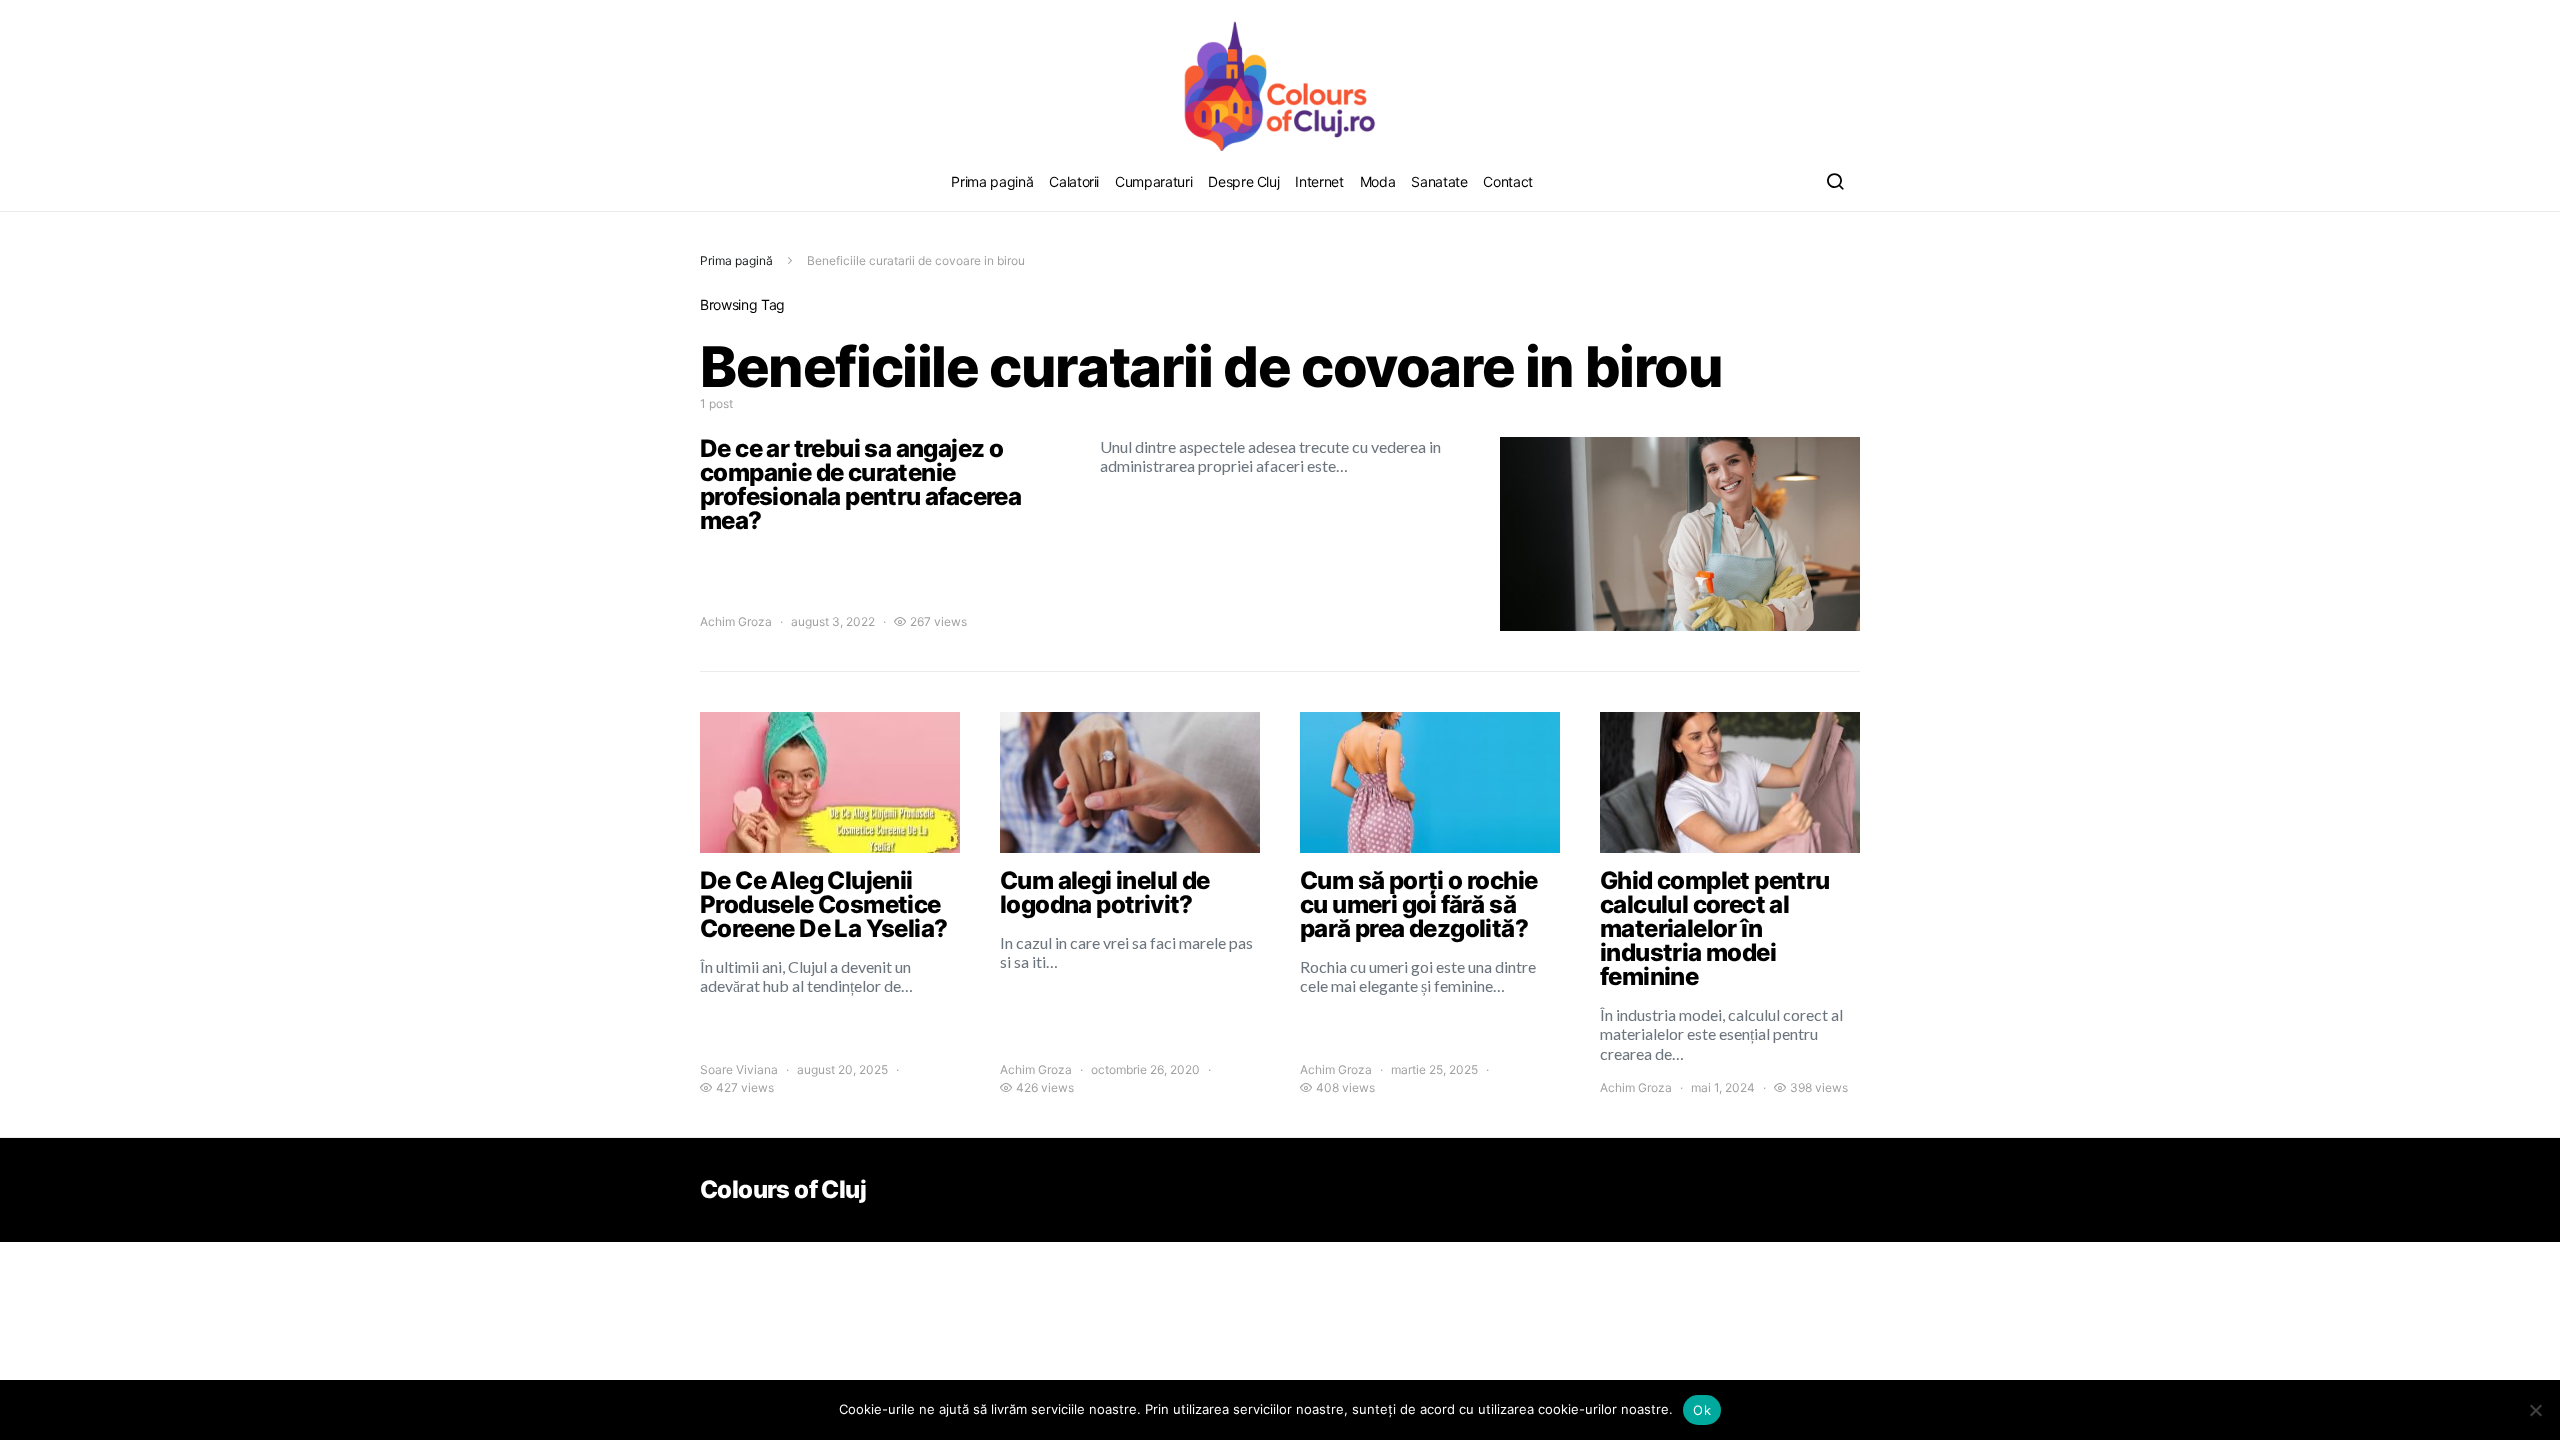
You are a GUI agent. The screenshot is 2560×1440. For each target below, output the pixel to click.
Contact (1508, 181)
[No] (2535, 1410)
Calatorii (1074, 181)
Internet (1319, 181)
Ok (1702, 1410)
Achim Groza (736, 621)
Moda (1378, 181)
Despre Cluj (1243, 181)
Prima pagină (992, 181)
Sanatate (1439, 181)
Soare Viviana (739, 1069)
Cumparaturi (1153, 181)
